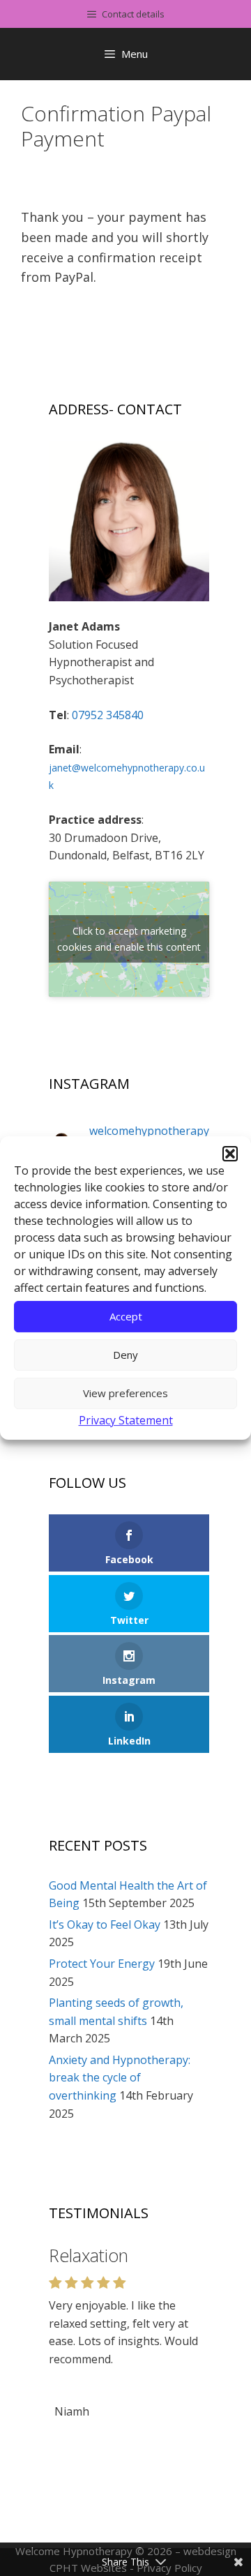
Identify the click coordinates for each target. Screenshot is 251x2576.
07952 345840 (108, 715)
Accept (126, 1316)
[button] (230, 1154)
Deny (125, 1355)
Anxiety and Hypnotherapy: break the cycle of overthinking (120, 2078)
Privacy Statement (126, 1420)
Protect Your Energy (102, 1964)
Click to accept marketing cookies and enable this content (129, 939)
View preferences (125, 1393)
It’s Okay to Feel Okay (105, 1925)
